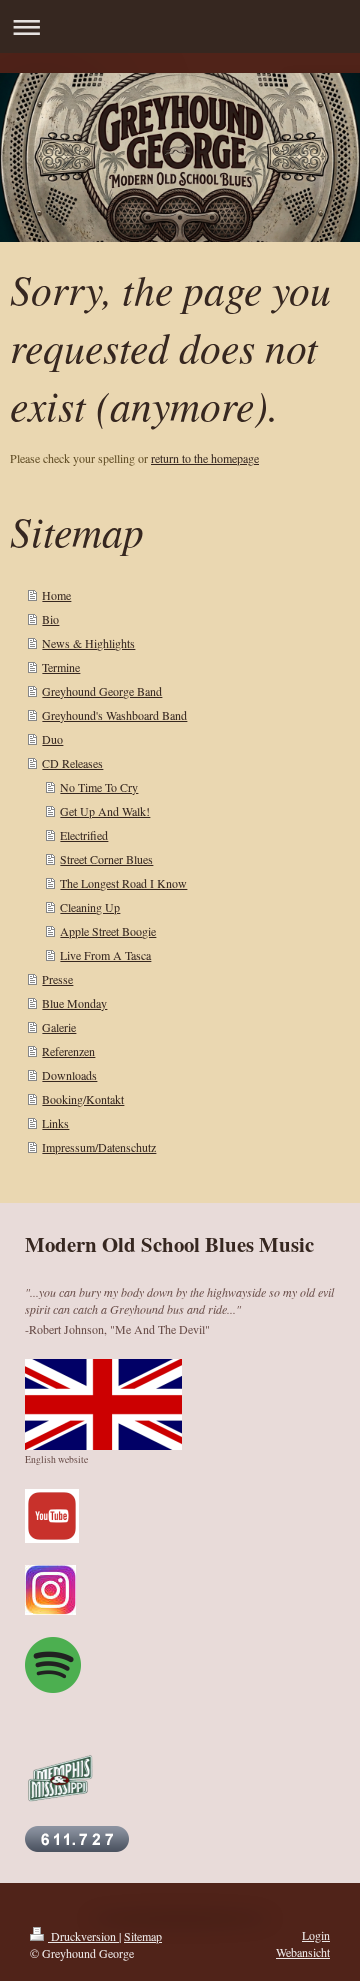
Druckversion (83, 1936)
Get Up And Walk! (105, 811)
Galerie (59, 1027)
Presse (57, 979)
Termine (61, 667)
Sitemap (143, 1936)
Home (56, 595)
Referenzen (68, 1051)
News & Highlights (88, 643)
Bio (50, 619)
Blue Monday (74, 1003)
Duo (52, 739)
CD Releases (72, 763)
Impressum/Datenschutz (99, 1147)
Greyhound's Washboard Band (114, 715)
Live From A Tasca (105, 955)
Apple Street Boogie (108, 931)
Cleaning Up (90, 907)
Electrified (84, 835)
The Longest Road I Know (123, 883)
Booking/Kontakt (83, 1099)
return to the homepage (205, 458)
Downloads (69, 1075)
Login (316, 1935)
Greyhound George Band (102, 691)
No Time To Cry (99, 787)
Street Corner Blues (106, 859)
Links (55, 1123)
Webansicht (303, 1952)
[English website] (103, 1404)
